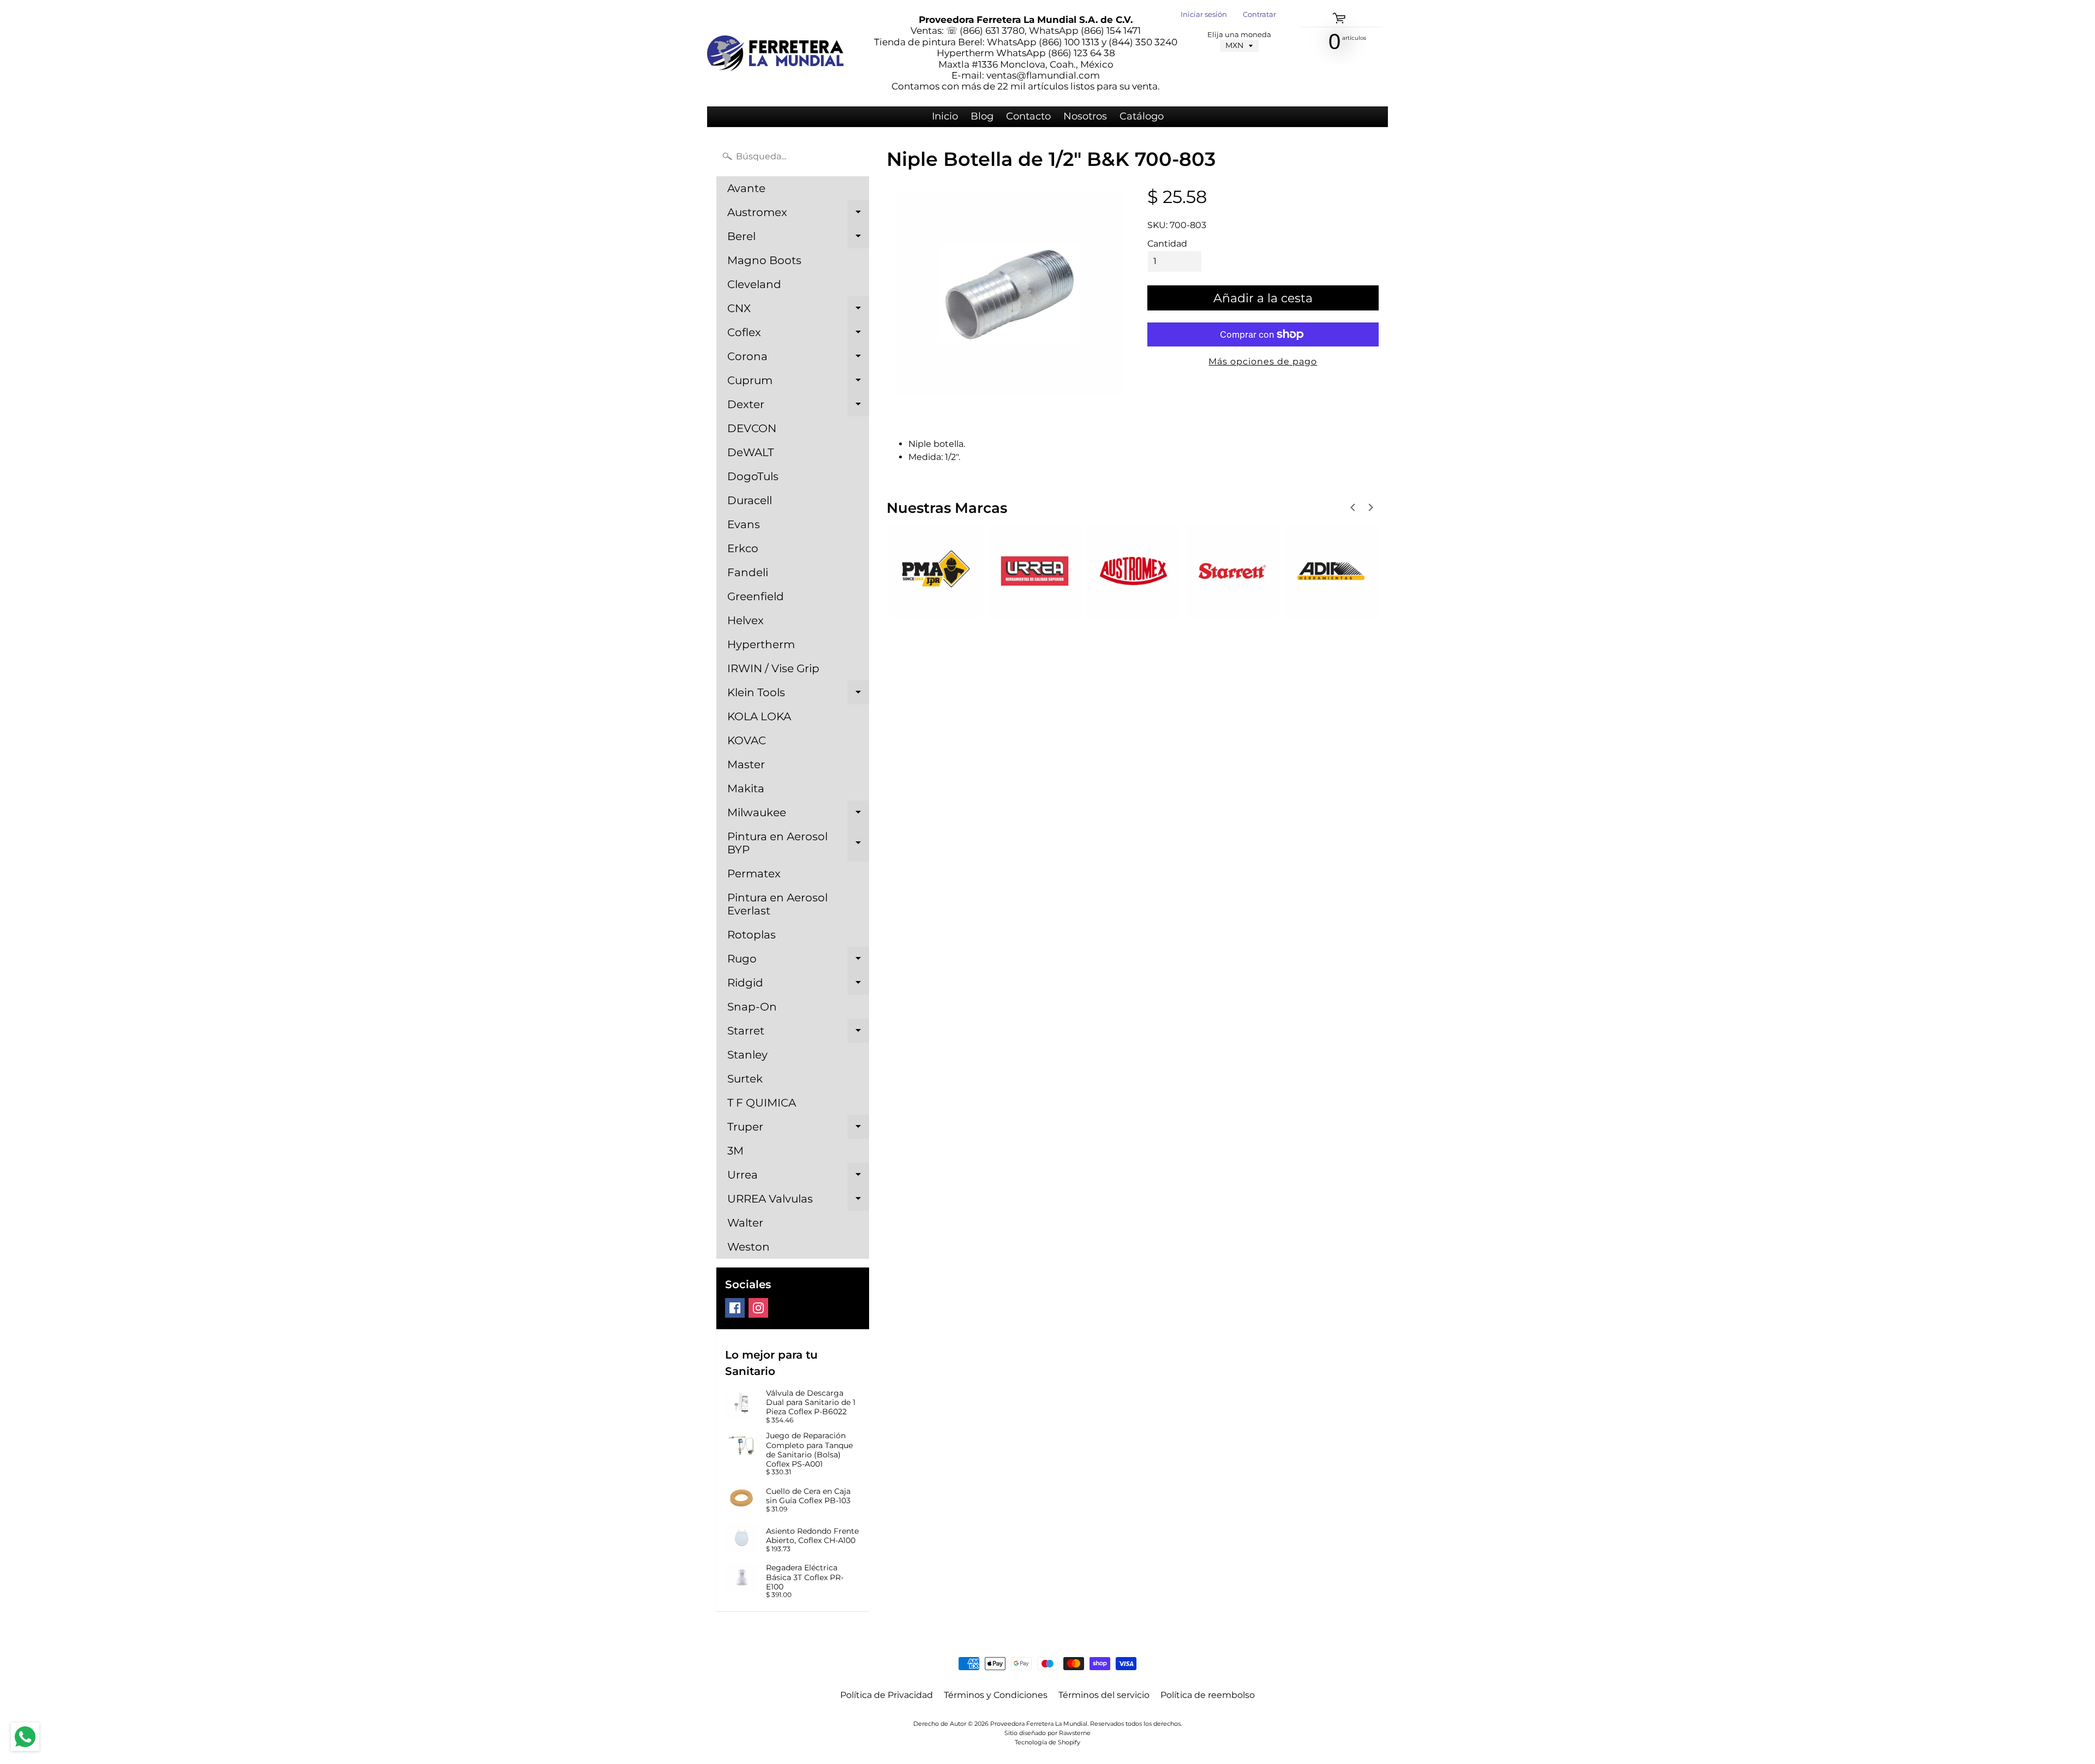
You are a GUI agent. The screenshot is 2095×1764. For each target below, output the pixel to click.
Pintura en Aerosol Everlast (777, 904)
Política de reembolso (1208, 1695)
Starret (798, 1033)
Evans (744, 524)
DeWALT (750, 452)
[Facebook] (735, 1308)
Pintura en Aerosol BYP (798, 844)
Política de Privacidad (887, 1695)
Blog (982, 116)
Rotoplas (752, 935)
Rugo (798, 961)
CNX (798, 311)
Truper (798, 1129)
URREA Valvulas (798, 1201)
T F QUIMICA (762, 1103)
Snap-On (752, 1007)
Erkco (743, 548)
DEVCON (752, 428)
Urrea (798, 1177)
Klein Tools (798, 695)
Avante (746, 188)
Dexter (798, 407)
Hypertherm (761, 644)
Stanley (747, 1055)
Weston (749, 1247)
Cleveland (754, 284)
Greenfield (756, 596)
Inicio (945, 116)
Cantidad (1167, 244)
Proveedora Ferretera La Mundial (1039, 1724)
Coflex (798, 335)
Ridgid (798, 985)
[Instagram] (758, 1308)
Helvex (746, 620)
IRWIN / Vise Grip (773, 668)
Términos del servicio (1104, 1695)
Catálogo (1142, 116)
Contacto (1028, 116)
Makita (746, 788)
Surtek (745, 1079)
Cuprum (798, 383)
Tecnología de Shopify (1047, 1742)
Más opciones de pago (1263, 361)
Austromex (798, 215)
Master (746, 764)
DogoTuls (753, 476)
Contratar (1259, 15)
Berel (798, 239)
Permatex (754, 874)
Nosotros (1085, 116)
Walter (745, 1223)
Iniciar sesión (1204, 15)
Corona (798, 359)
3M (735, 1151)
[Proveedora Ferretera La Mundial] (775, 53)
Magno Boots (764, 260)
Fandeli (748, 572)
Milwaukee (798, 815)
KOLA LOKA (759, 716)
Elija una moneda (1239, 35)
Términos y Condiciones (996, 1695)
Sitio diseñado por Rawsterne (1047, 1733)
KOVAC (747, 740)
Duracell (750, 500)
